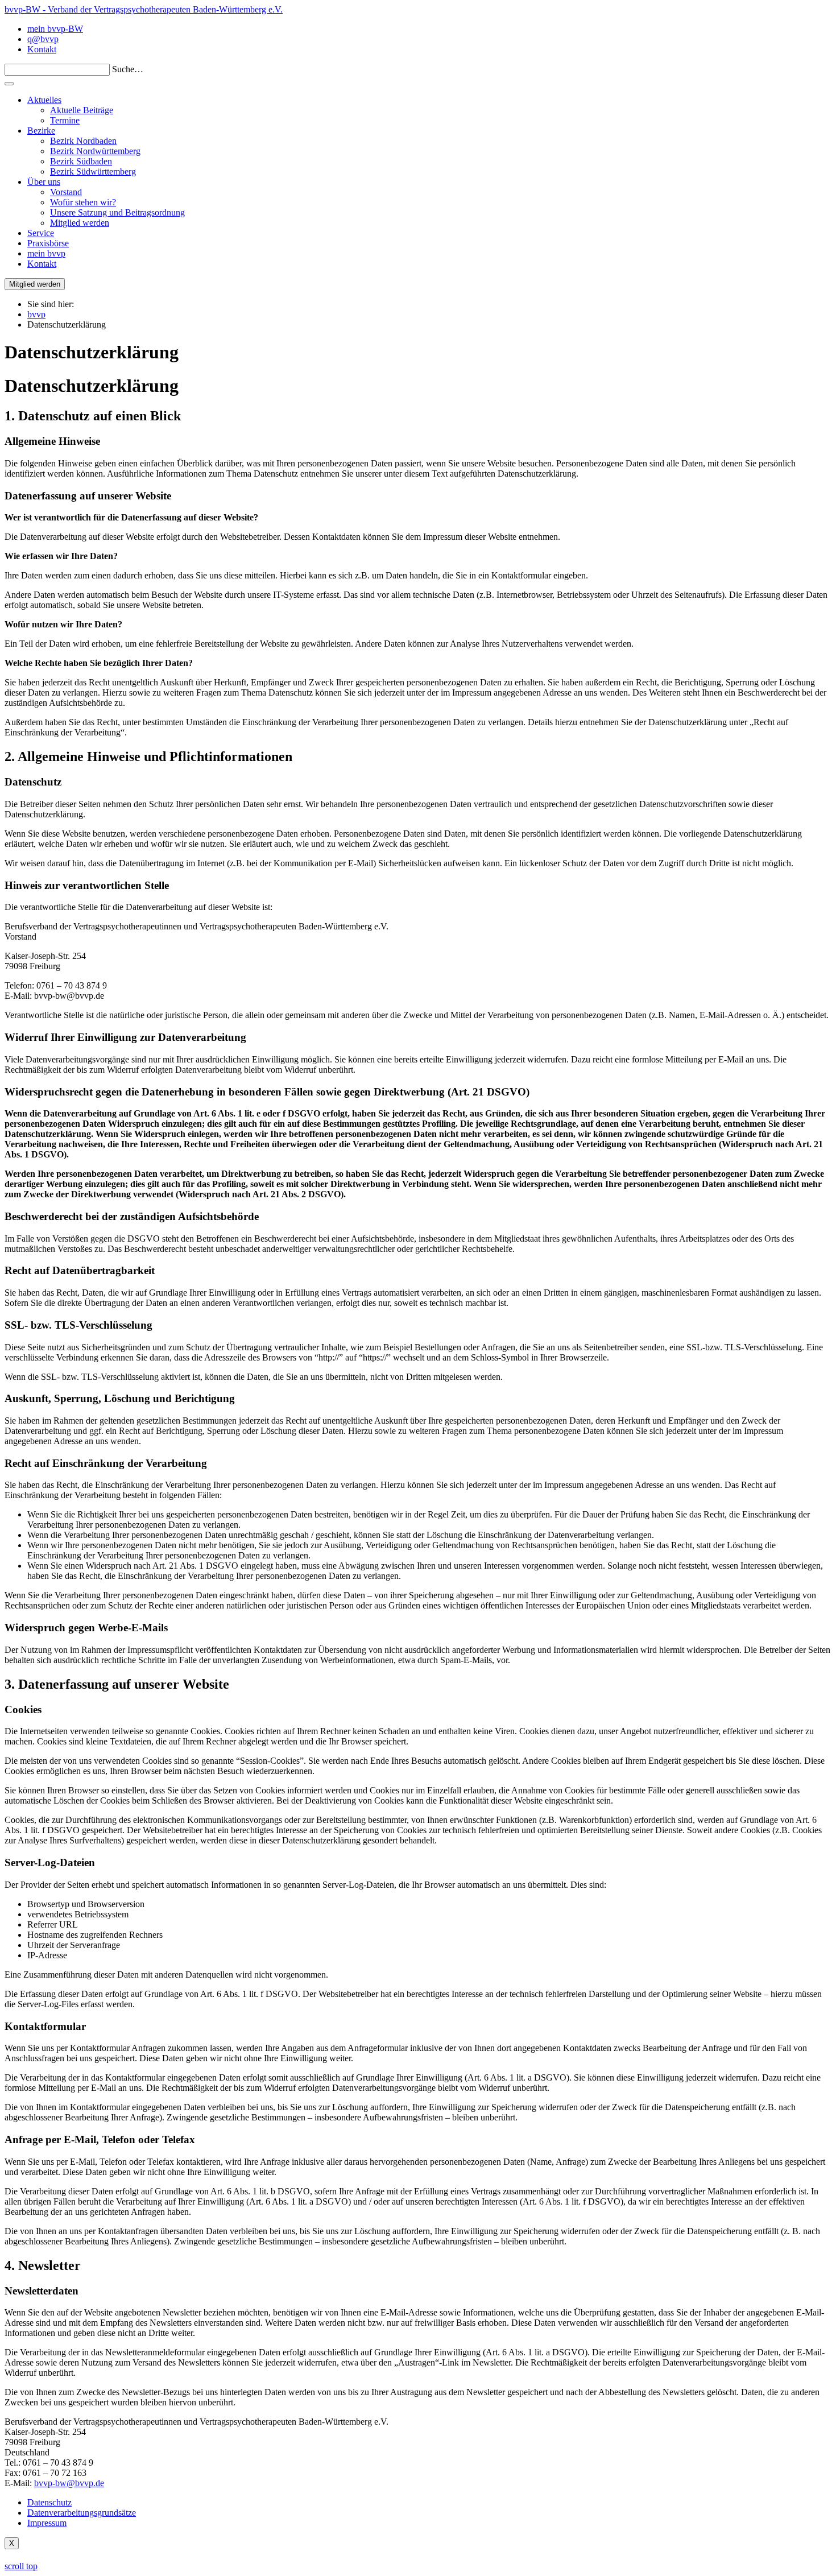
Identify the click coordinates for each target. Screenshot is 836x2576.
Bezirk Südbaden (81, 161)
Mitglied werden (80, 223)
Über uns (44, 182)
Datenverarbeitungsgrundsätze (82, 2513)
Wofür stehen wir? (83, 202)
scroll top (21, 2566)
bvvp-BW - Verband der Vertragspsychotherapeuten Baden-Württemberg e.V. (144, 9)
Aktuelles (44, 100)
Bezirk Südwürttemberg (93, 171)
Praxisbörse (48, 243)
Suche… (128, 69)
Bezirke (41, 131)
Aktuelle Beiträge (82, 110)
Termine (65, 120)
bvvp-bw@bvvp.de (69, 2483)
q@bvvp (43, 39)
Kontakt (42, 49)
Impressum (47, 2523)
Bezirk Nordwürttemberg (95, 151)
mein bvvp (46, 253)
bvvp (36, 314)
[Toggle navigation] (9, 84)
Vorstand (66, 192)
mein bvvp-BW (55, 29)
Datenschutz (49, 2502)
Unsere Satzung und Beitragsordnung (117, 212)
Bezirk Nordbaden (83, 141)
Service (41, 233)
